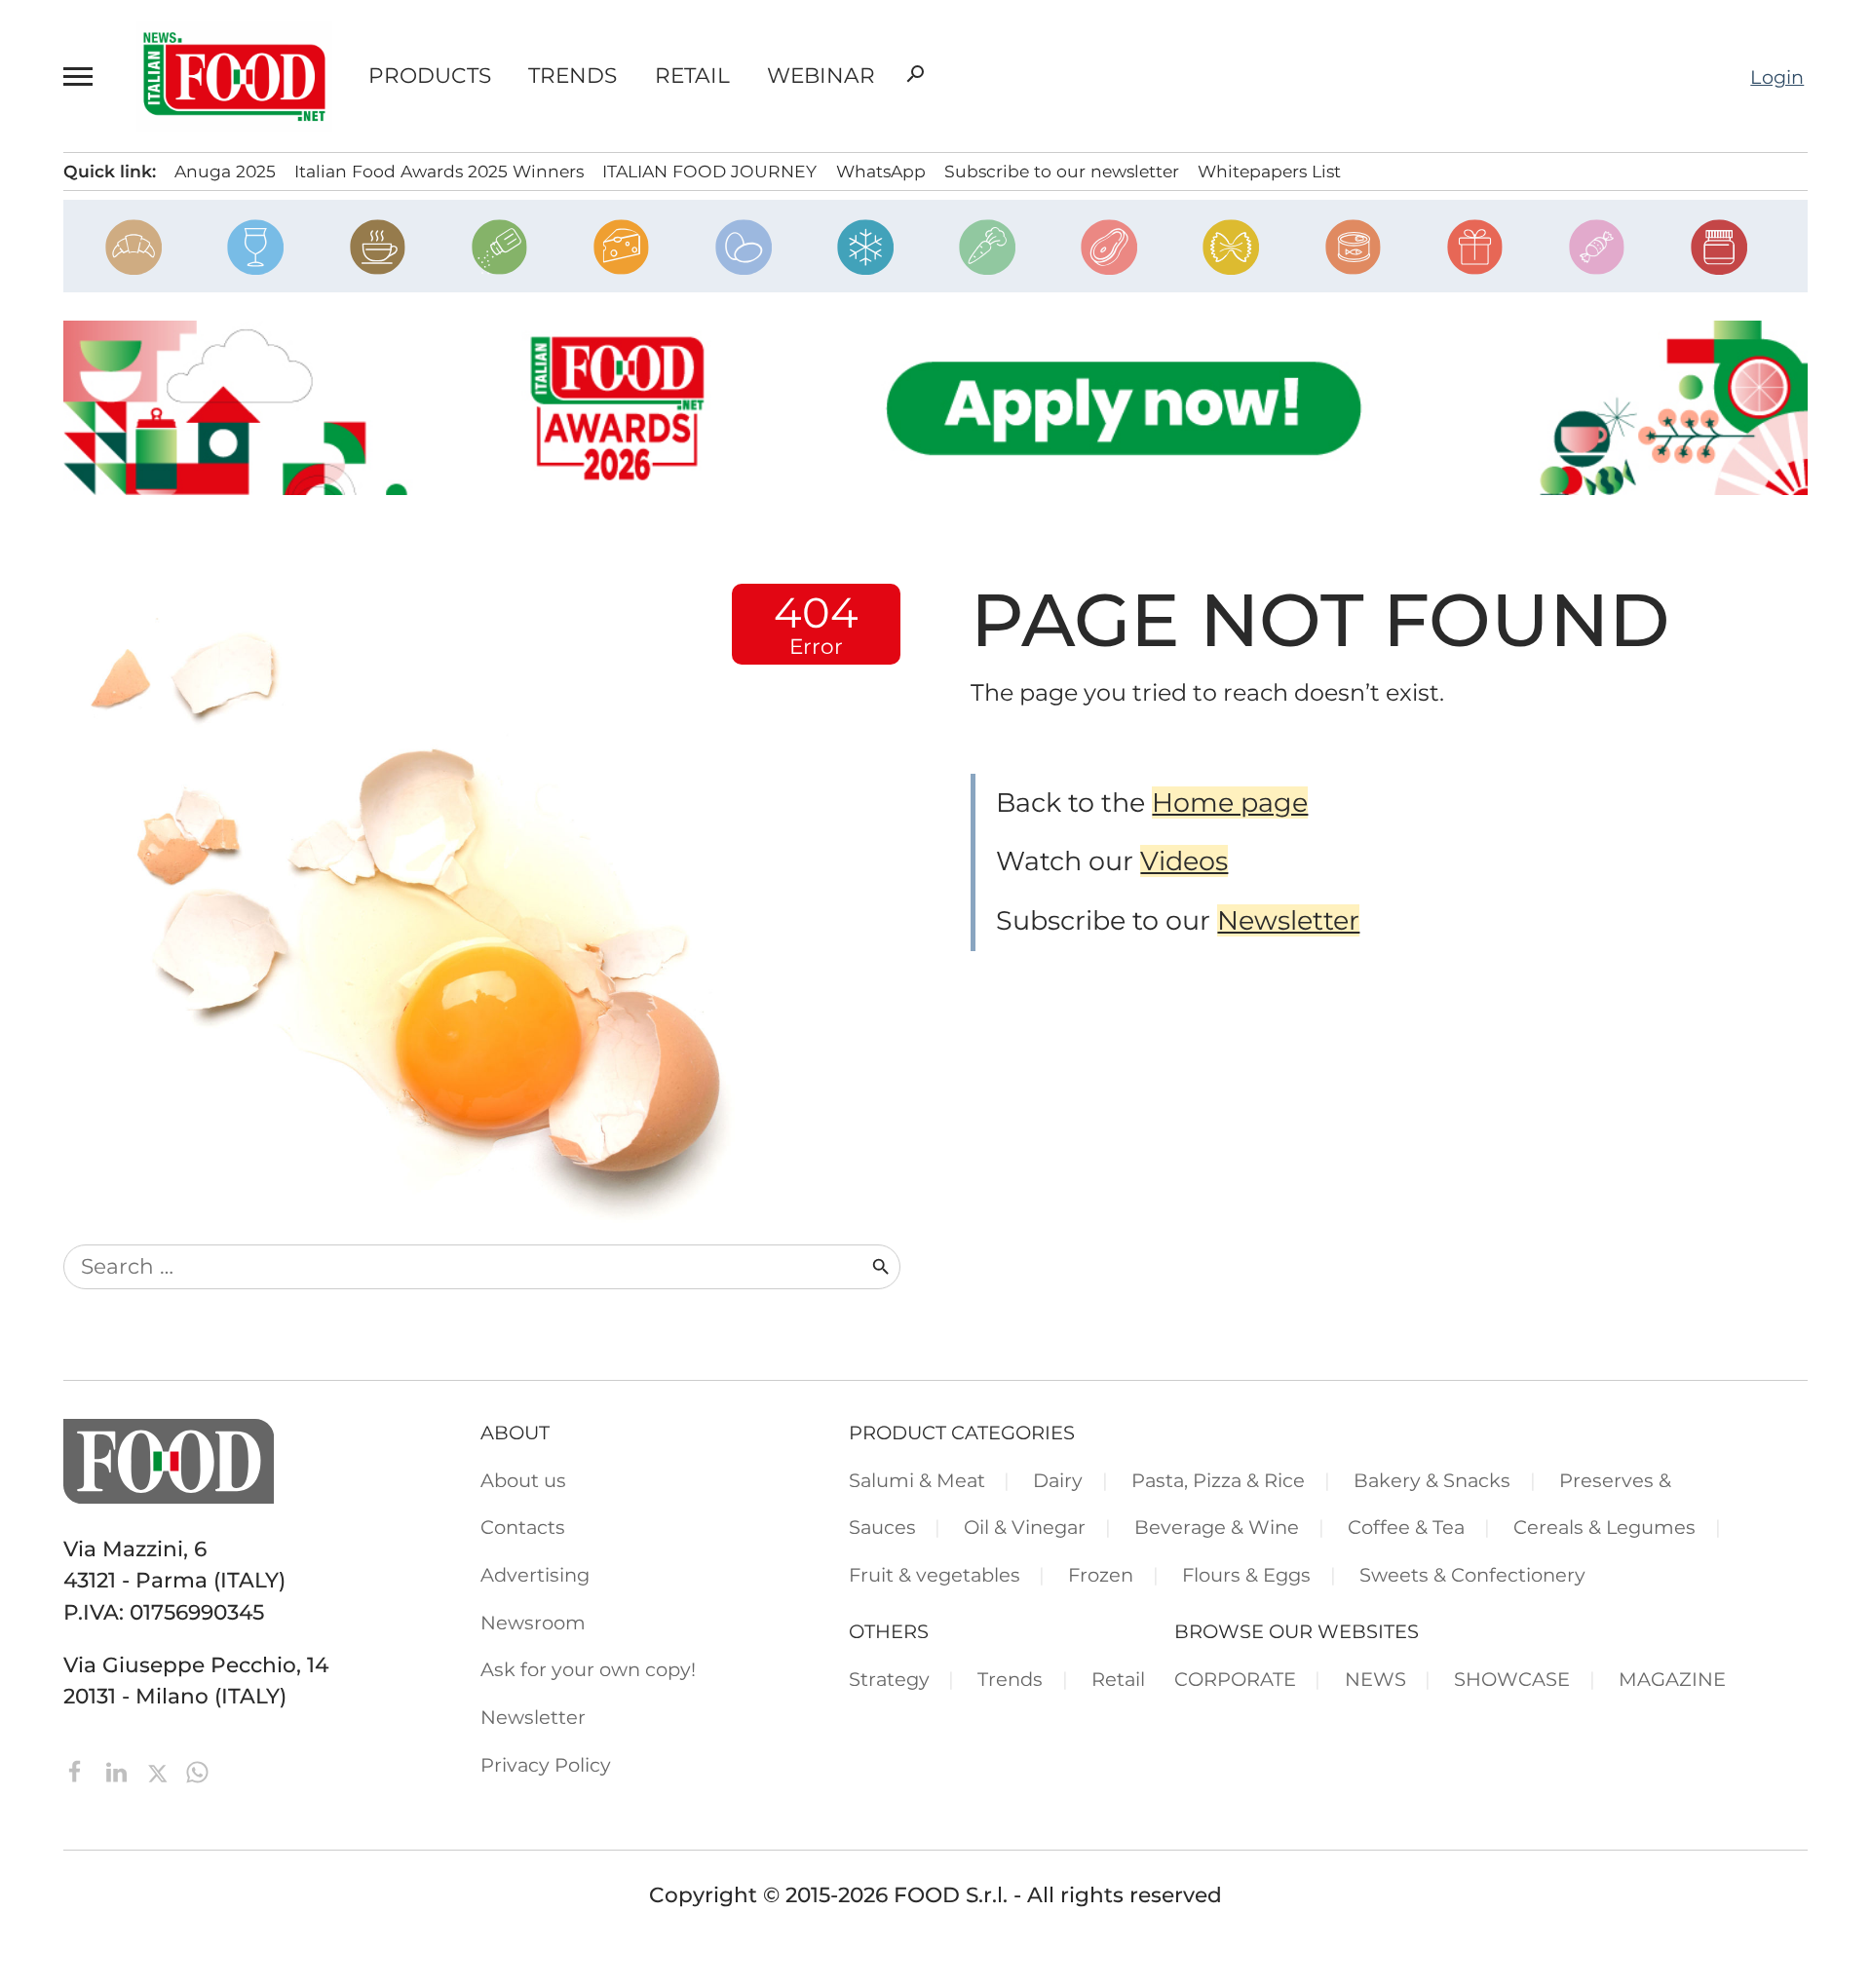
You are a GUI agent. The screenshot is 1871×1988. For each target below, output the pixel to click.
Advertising (535, 1575)
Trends (573, 76)
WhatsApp (881, 171)
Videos (1184, 861)
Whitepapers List (1269, 171)
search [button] (915, 74)
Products (430, 76)
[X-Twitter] (160, 1770)
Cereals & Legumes (1604, 1527)
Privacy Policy (546, 1765)
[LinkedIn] (119, 1770)
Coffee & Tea (1406, 1527)
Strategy (889, 1679)
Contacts (523, 1527)
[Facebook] (78, 1770)
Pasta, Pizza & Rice (1218, 1480)
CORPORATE (1235, 1679)
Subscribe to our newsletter (1062, 171)
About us (523, 1480)
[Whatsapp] (197, 1770)
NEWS (1375, 1679)
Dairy (1058, 1480)
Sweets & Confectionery (1472, 1575)
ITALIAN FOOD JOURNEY (709, 171)
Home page (1230, 803)
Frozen (1101, 1575)
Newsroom (533, 1623)
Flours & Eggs (1246, 1575)
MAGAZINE (1672, 1679)
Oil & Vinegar (1025, 1527)
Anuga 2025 (225, 171)
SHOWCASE (1512, 1679)
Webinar (821, 76)
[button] (82, 76)
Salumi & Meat (917, 1480)
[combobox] (467, 1267)
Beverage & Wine (1217, 1527)
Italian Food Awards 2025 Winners (439, 171)
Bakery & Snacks (1432, 1480)
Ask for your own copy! (588, 1669)
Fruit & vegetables (935, 1575)
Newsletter (1288, 920)
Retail (692, 76)
